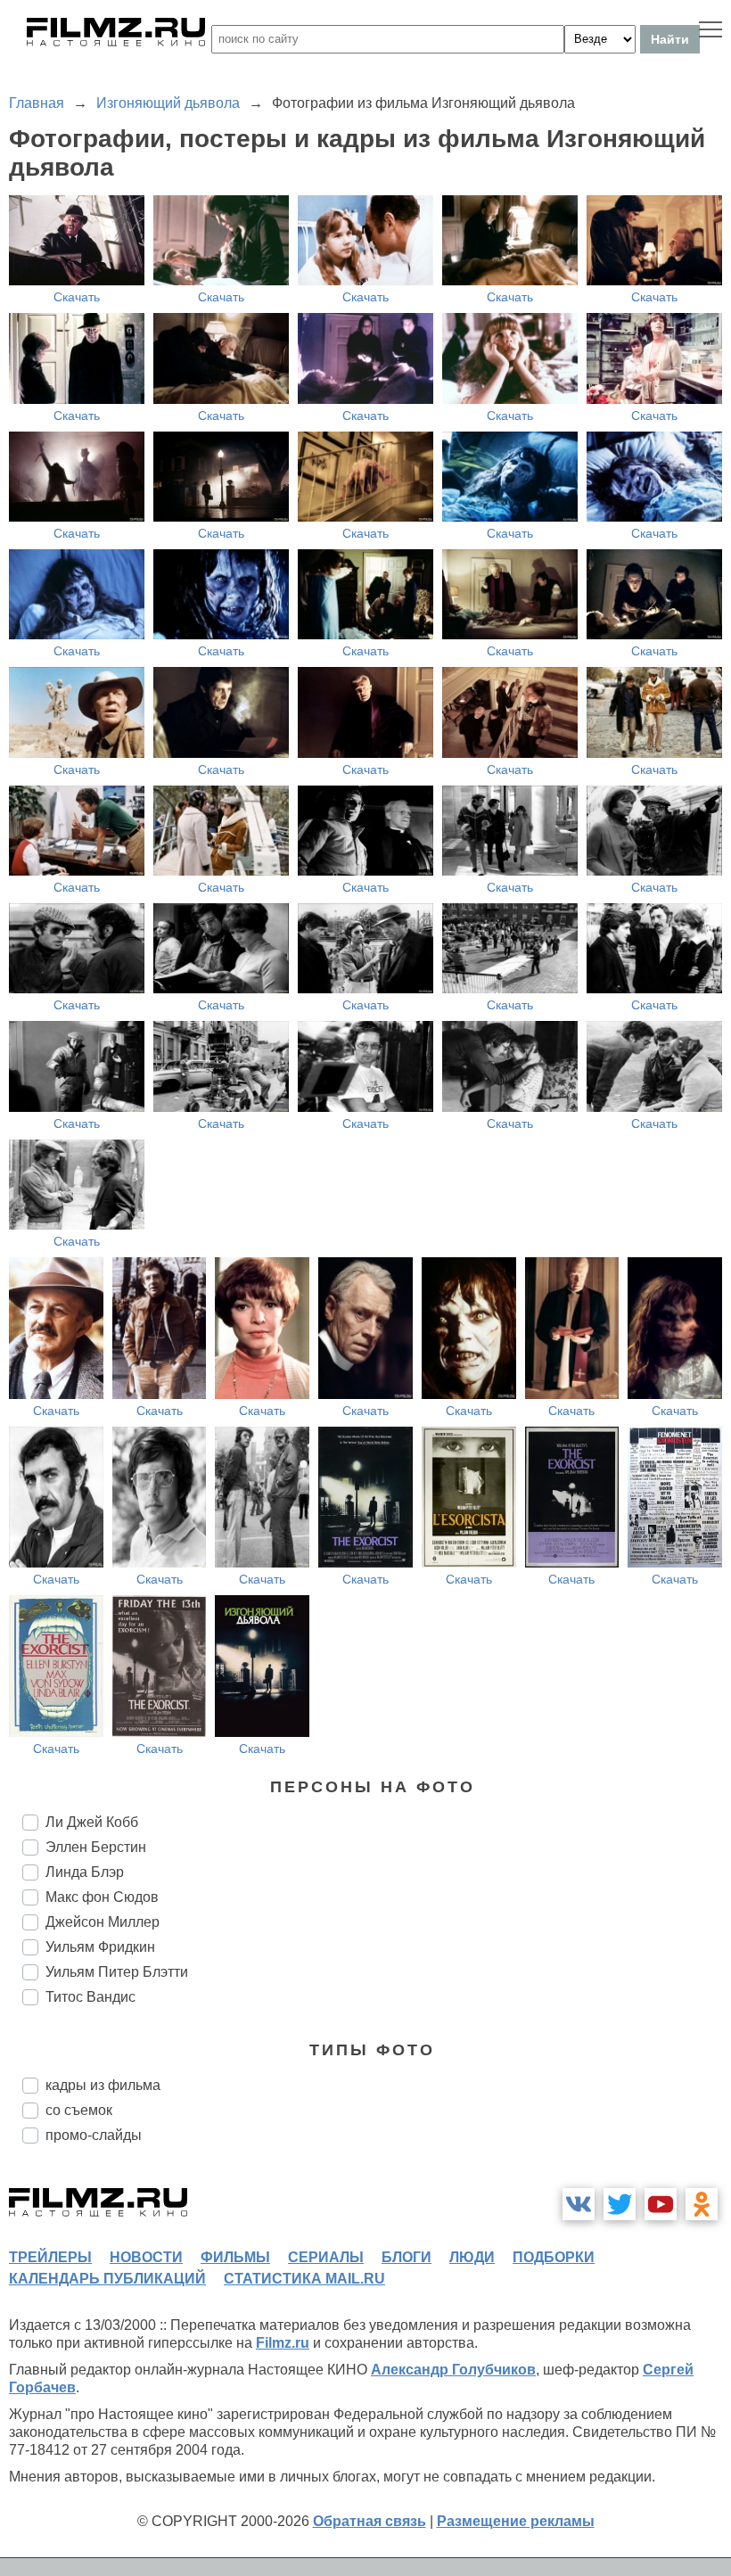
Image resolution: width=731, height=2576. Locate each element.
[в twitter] (620, 2204)
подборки (554, 2257)
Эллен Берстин (96, 1847)
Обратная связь (370, 2521)
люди (472, 2257)
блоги (407, 2257)
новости (146, 2257)
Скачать (77, 297)
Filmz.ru (283, 2343)
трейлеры (50, 2257)
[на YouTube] (661, 2204)
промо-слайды (94, 2135)
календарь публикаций (107, 2279)
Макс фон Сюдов (102, 1897)
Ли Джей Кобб (92, 1822)
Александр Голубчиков (453, 2370)
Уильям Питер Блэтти (117, 1972)
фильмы (235, 2257)
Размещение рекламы (516, 2521)
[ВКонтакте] (579, 2204)
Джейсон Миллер (103, 1922)
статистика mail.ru (304, 2279)
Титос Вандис (90, 1997)
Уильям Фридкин (100, 1947)
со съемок (79, 2110)
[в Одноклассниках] (702, 2204)
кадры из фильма (103, 2085)
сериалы (326, 2257)
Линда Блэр (85, 1872)
